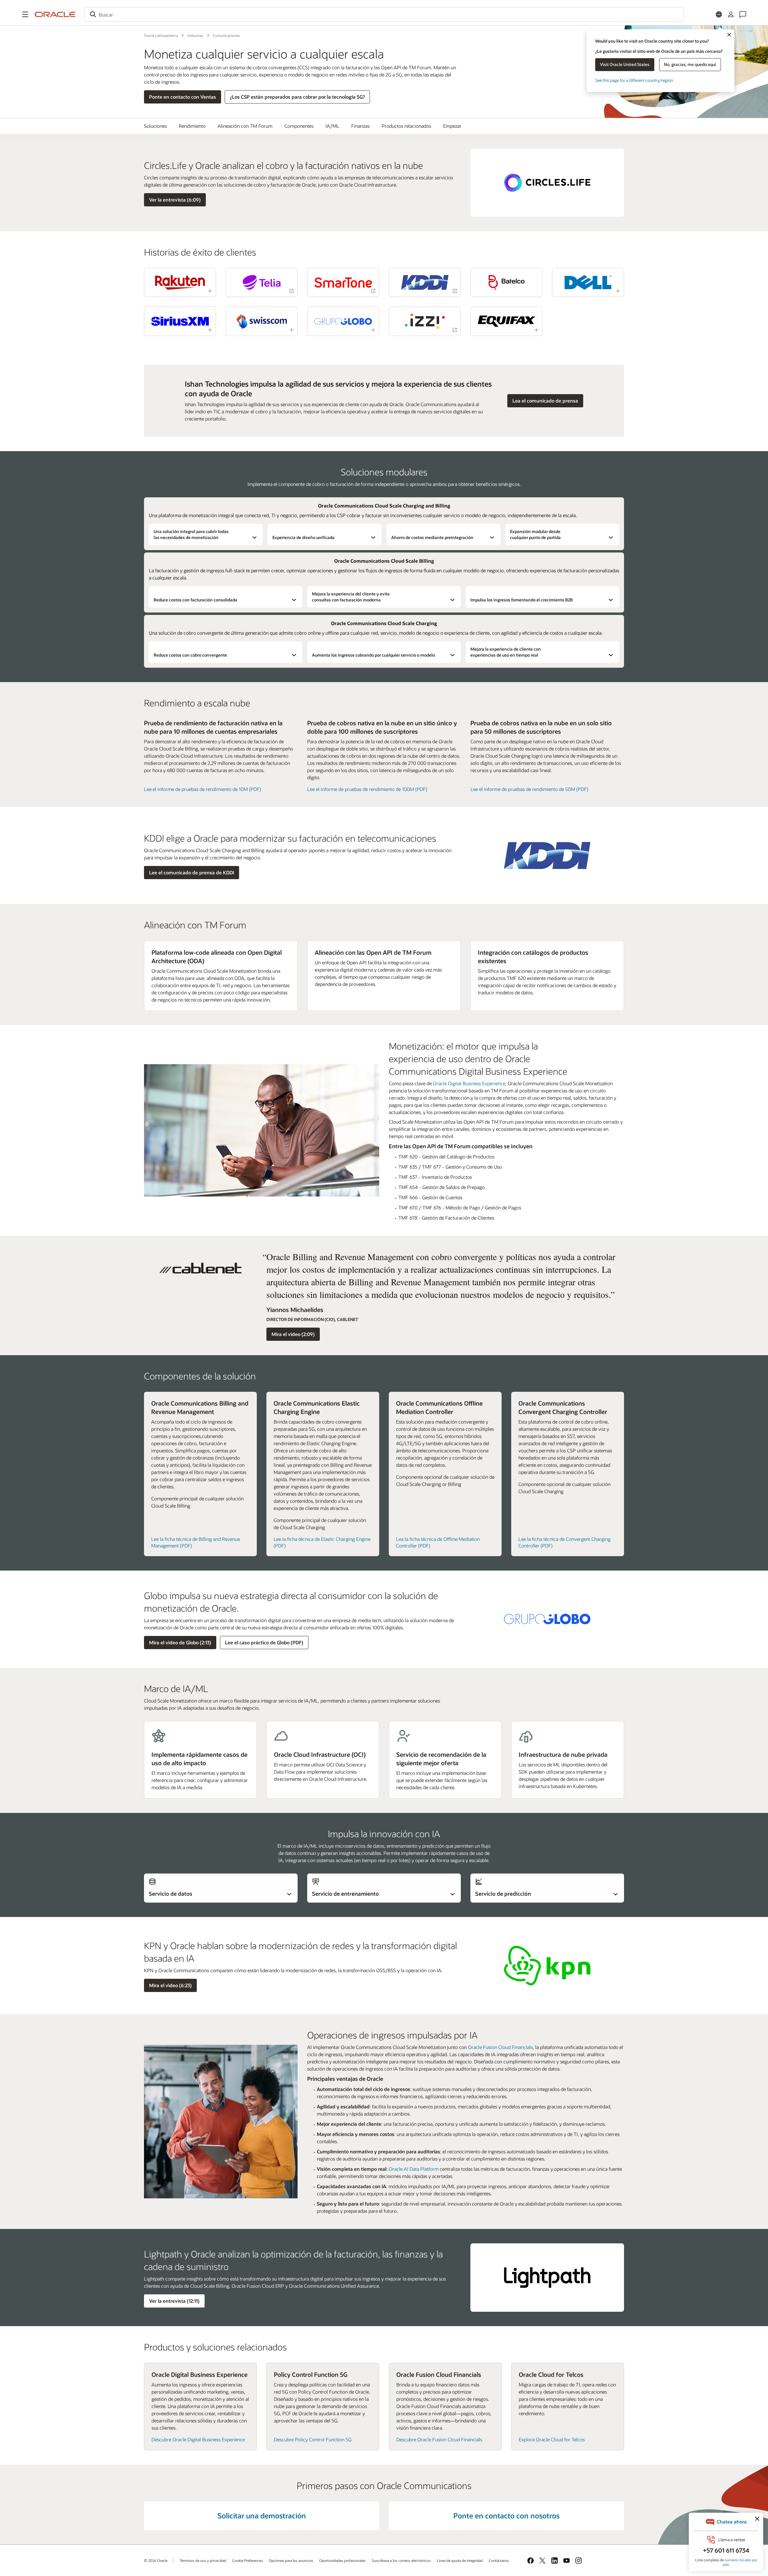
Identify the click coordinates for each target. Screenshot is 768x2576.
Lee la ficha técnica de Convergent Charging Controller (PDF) (564, 1542)
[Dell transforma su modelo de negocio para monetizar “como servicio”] (588, 282)
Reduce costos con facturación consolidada (195, 600)
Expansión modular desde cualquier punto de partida (535, 534)
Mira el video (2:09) (293, 1334)
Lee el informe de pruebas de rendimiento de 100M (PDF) (367, 789)
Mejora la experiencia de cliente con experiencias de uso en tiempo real (506, 652)
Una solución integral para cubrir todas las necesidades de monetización (191, 534)
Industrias (195, 35)
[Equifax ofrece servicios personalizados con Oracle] (506, 321)
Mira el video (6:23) (170, 1985)
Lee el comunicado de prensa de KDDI (192, 872)
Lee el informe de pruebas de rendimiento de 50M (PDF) (529, 789)
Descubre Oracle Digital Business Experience (198, 2439)
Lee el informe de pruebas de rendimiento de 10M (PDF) (202, 789)
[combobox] (384, 14)
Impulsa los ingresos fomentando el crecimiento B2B (522, 600)
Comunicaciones (226, 35)
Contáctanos (499, 2560)
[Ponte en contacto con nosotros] (743, 14)
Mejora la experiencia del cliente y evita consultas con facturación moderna (351, 597)
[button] (25, 14)
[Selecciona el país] (719, 14)
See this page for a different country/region (634, 80)
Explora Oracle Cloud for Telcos (552, 2439)
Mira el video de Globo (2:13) (180, 1642)
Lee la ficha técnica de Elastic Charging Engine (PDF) (322, 1542)
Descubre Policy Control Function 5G (313, 2439)
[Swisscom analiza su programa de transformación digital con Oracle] (262, 321)
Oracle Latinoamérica (161, 35)
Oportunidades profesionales (342, 2560)
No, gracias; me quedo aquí (690, 64)
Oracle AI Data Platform (414, 2169)
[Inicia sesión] (731, 14)
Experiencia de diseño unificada (303, 537)
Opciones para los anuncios (291, 2560)
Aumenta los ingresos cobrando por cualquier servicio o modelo (373, 655)
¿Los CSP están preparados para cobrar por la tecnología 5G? (297, 97)
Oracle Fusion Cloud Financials (500, 2047)
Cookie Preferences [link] (247, 2560)
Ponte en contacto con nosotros (506, 2516)
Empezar (452, 126)
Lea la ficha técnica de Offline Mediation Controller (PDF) (438, 1542)
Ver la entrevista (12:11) (174, 2301)
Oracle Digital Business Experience (469, 1083)
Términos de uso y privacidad (203, 2560)
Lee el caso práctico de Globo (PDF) (264, 1642)
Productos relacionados (406, 126)
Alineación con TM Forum (245, 126)
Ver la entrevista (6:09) (175, 200)
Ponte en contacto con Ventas (183, 97)
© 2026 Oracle (156, 2560)
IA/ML (332, 126)
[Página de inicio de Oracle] (55, 14)
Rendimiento (192, 126)
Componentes (299, 126)
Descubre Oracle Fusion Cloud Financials (439, 2439)
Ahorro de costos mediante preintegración (432, 537)
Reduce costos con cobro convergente (190, 655)
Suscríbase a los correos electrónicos (401, 2560)
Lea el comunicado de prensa (545, 401)
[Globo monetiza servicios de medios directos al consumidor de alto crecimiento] (343, 321)
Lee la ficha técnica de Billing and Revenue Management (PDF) (196, 1542)
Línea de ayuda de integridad (460, 2560)
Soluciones (155, 126)
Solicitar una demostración (262, 2516)
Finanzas (360, 126)
